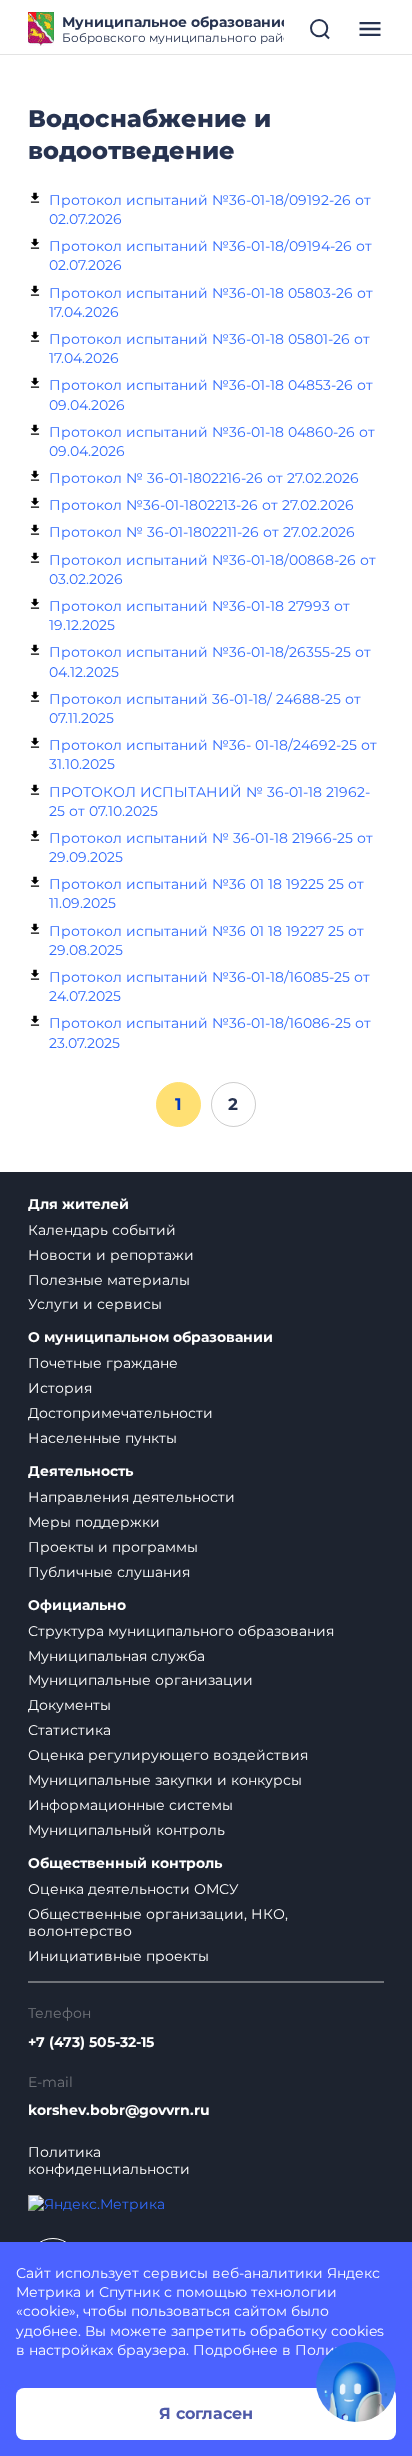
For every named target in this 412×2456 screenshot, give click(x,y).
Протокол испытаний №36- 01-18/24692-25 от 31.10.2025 (213, 754)
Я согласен (206, 2413)
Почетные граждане (103, 1363)
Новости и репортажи (111, 1255)
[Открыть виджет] (356, 2382)
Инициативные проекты (118, 1956)
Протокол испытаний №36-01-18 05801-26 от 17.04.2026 (209, 348)
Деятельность (80, 1471)
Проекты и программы (113, 1547)
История (60, 1388)
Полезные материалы (109, 1280)
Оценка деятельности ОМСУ (133, 1889)
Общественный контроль (125, 1863)
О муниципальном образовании (150, 1337)
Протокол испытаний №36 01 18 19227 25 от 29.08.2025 (206, 940)
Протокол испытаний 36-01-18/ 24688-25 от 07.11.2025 (205, 708)
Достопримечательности (120, 1413)
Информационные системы (130, 1805)
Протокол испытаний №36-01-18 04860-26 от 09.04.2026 (212, 441)
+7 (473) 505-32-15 (91, 2042)
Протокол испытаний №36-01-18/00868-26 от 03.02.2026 (212, 569)
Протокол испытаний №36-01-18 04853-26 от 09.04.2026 (211, 394)
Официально (77, 1605)
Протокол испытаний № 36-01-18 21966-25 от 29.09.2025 (211, 847)
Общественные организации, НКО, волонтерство (158, 1922)
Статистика (69, 1730)
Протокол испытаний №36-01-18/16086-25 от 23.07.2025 (210, 1032)
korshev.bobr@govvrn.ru (119, 2110)
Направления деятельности (131, 1497)
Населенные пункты (102, 1438)
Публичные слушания (109, 1572)
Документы (69, 1705)
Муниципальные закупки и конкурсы (165, 1780)
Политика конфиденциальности (109, 2161)
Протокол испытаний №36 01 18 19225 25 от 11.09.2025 (206, 893)
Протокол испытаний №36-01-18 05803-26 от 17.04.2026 (211, 302)
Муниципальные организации (140, 1680)
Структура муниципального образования (181, 1631)
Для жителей (78, 1204)
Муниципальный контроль (126, 1830)
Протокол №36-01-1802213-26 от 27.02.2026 (201, 505)
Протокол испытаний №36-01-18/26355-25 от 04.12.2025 (210, 661)
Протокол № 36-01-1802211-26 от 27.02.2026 (202, 532)
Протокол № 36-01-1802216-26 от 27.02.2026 (204, 478)
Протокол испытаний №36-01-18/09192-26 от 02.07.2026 (210, 209)
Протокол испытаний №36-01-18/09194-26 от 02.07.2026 (210, 255)
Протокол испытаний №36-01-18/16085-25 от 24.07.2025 (209, 986)
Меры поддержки (94, 1522)
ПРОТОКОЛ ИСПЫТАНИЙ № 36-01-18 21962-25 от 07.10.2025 (209, 801)
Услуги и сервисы (95, 1304)
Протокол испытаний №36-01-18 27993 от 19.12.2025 (199, 615)
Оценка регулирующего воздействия (168, 1755)
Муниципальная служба (116, 1656)
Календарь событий (102, 1230)
